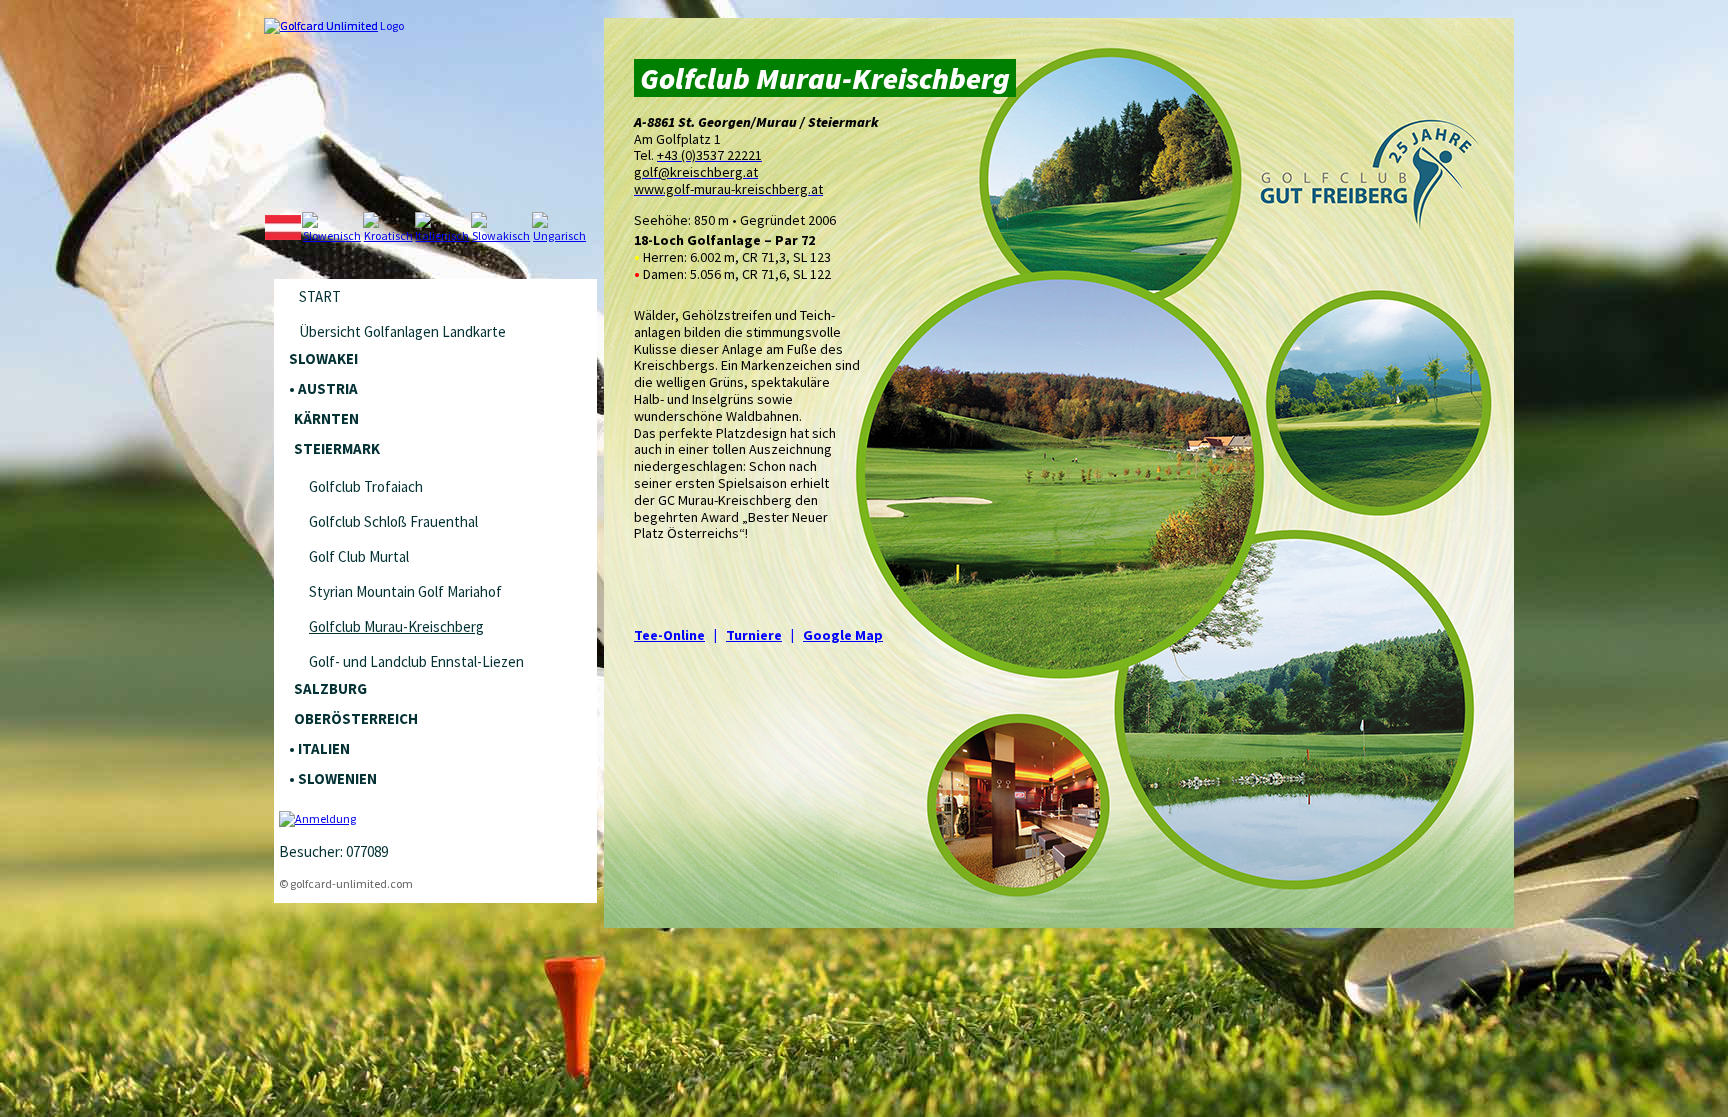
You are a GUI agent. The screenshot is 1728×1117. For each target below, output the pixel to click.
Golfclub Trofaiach (366, 486)
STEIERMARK (337, 448)
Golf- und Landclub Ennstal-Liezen (416, 661)
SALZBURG (330, 688)
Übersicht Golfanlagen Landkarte (402, 331)
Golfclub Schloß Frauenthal (393, 521)
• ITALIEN (319, 748)
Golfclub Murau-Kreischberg (396, 626)
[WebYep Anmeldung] (317, 818)
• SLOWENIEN (333, 778)
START (320, 296)
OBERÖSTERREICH (356, 718)
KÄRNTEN (326, 418)
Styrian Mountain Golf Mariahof (405, 591)
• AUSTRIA (323, 388)
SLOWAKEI (323, 358)
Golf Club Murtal (359, 556)
